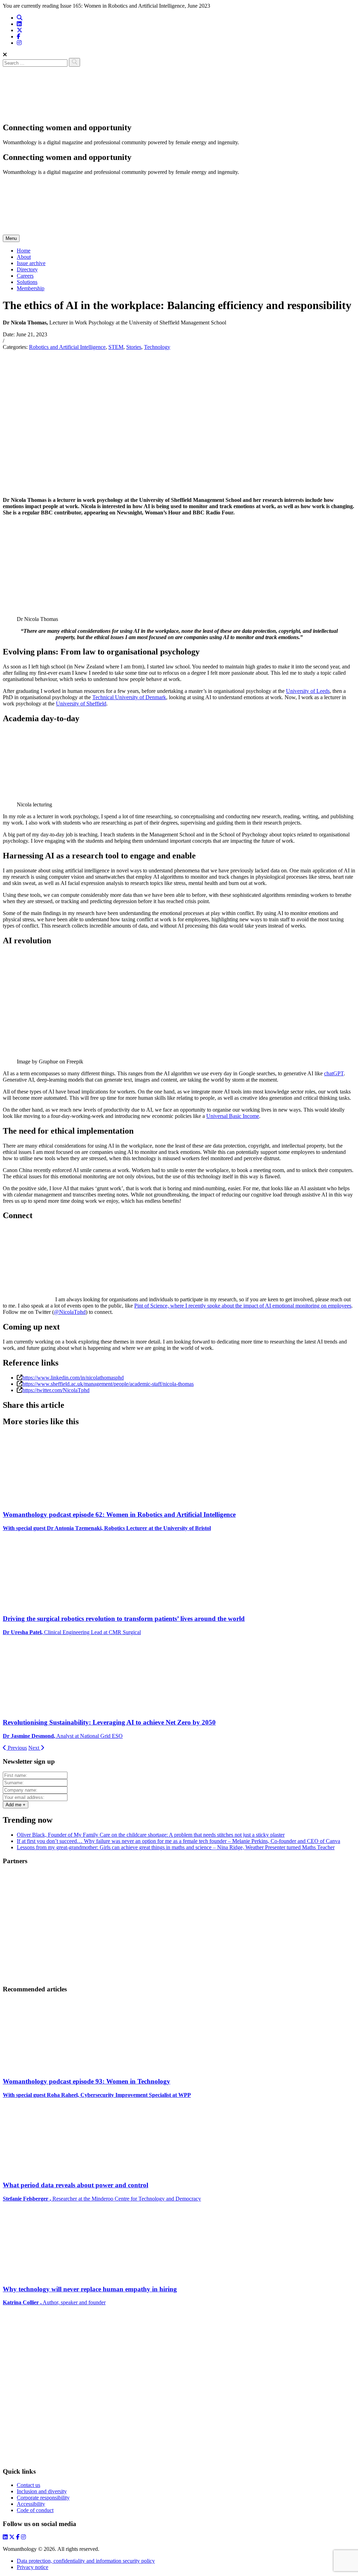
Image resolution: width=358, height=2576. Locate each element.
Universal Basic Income (233, 1116)
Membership (31, 288)
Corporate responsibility (43, 2498)
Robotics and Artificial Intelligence (67, 347)
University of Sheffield (81, 704)
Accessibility (31, 2504)
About (24, 257)
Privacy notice (33, 2567)
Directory (27, 269)
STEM (116, 347)
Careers (25, 276)
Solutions (27, 282)
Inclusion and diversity (42, 2491)
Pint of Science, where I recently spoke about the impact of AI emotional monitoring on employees (243, 1306)
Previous (17, 1748)
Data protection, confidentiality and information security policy (86, 2561)
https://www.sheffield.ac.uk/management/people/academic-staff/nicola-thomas (108, 1384)
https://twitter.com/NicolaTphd (56, 1390)
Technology (157, 347)
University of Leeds (308, 691)
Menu (11, 238)
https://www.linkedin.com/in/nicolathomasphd (73, 1378)
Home (24, 251)
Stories (134, 347)
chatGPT (334, 1073)
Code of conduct (35, 2510)
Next (34, 1748)
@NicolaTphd (70, 1312)
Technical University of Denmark (129, 697)
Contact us (28, 2485)
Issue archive (31, 263)
